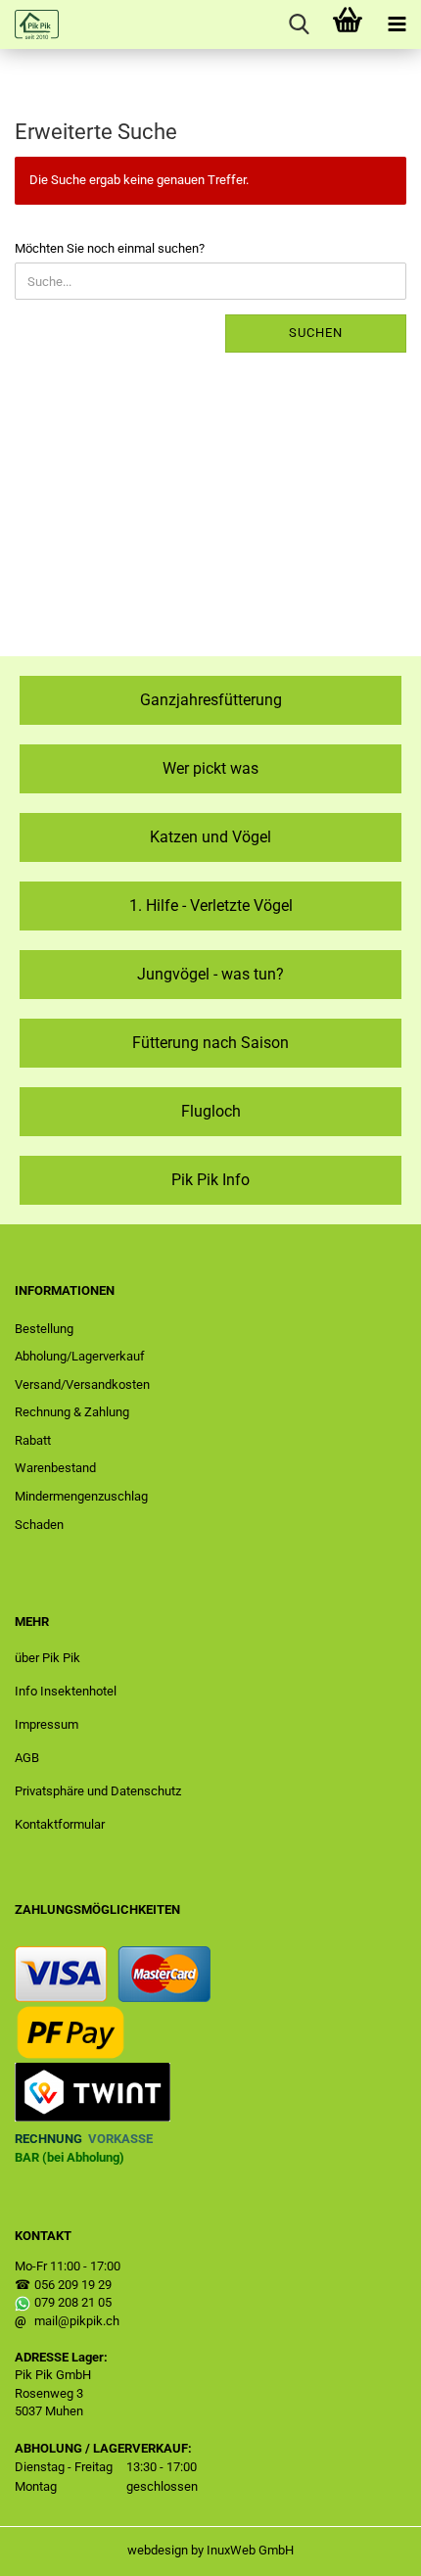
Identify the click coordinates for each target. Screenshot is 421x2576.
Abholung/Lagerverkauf (80, 1356)
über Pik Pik (47, 1658)
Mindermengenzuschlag (81, 1496)
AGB (27, 1758)
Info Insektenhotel (66, 1691)
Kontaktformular (60, 1824)
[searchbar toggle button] (299, 24)
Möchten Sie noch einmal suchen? (110, 248)
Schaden (39, 1525)
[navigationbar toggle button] (397, 24)
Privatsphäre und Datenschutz (98, 1791)
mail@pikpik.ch (77, 2321)
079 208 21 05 (73, 2302)
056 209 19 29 (73, 2285)
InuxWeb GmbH (250, 2550)
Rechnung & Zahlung (72, 1412)
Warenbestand (55, 1468)
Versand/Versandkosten (82, 1384)
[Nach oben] (367, 2547)
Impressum (47, 1724)
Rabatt (33, 1440)
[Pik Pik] (29, 24)
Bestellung (44, 1329)
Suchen (316, 333)
